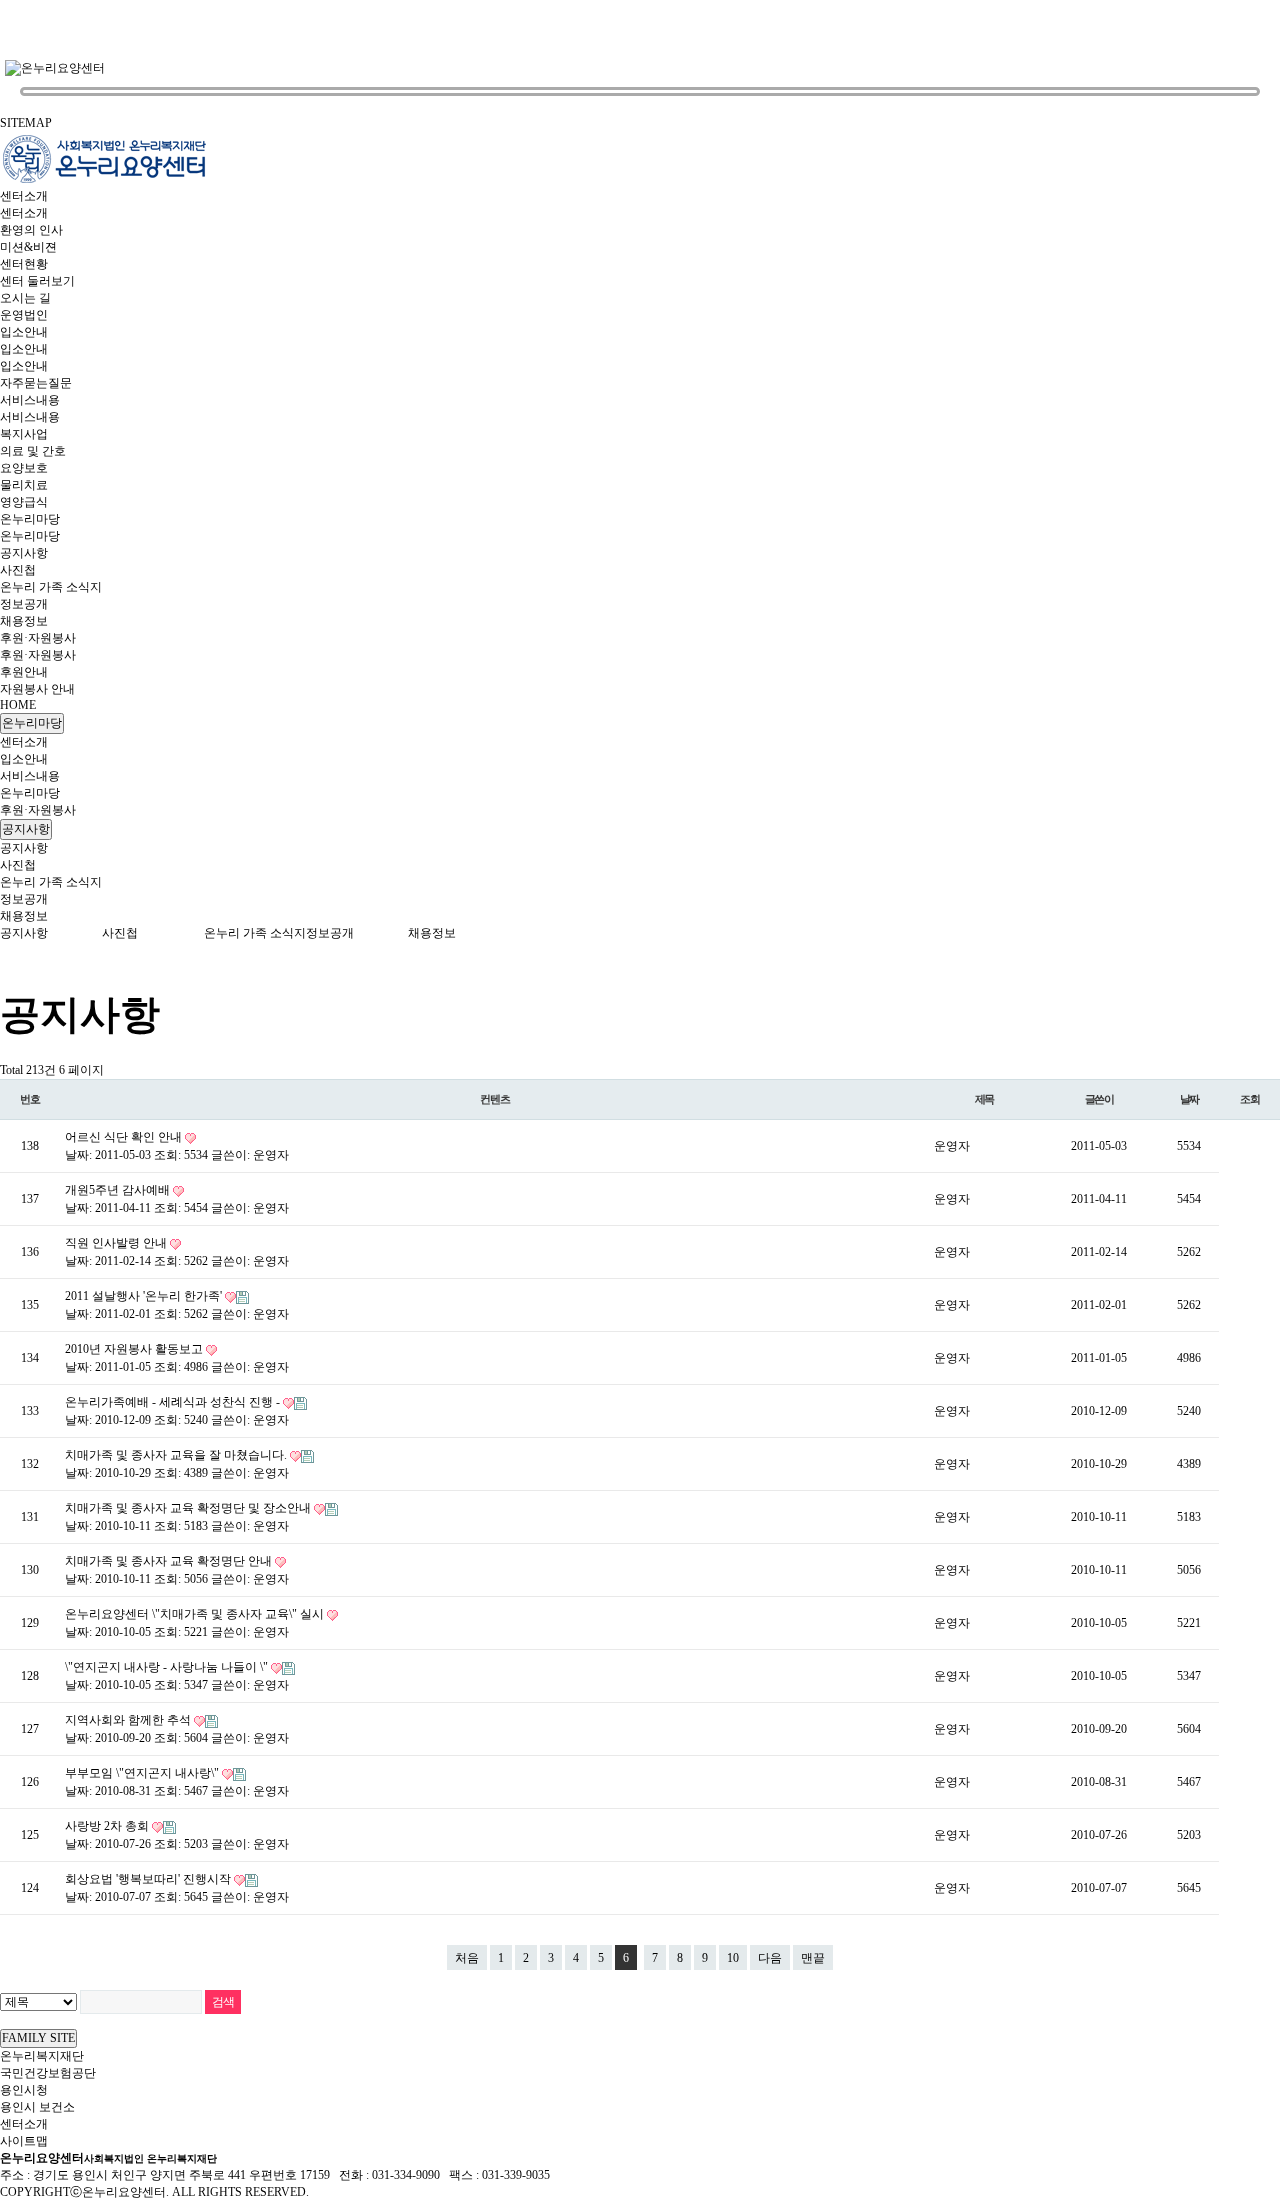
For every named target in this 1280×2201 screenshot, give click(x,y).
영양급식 (24, 502)
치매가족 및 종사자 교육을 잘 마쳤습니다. (177, 1455)
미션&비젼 (28, 247)
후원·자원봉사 (38, 638)
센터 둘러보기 (37, 281)
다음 (770, 1958)
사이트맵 (24, 2141)
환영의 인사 (31, 230)
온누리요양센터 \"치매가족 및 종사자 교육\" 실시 (196, 1614)
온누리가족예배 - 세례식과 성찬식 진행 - (174, 1402)
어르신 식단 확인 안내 (125, 1137)
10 (733, 1958)
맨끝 (813, 1958)
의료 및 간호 (33, 451)
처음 (467, 1958)
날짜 (1190, 1099)
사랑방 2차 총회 (108, 1826)
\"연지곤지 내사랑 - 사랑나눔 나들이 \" (168, 1667)
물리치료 (24, 485)
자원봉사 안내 (37, 689)
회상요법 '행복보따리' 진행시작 (149, 1879)
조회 (1250, 1099)
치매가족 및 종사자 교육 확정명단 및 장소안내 (189, 1508)
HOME (18, 705)
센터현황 (24, 264)
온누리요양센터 (108, 2158)
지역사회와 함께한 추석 (129, 1720)
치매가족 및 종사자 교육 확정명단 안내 (170, 1561)
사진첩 (18, 570)
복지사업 (24, 434)
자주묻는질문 (36, 383)
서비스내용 (30, 400)
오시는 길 (25, 298)
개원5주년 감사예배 (119, 1190)
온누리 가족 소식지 (51, 587)
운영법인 (24, 315)
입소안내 (24, 332)
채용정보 (24, 621)
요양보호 (24, 468)
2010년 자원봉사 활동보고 (135, 1349)
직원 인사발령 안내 (117, 1243)
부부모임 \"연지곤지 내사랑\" (143, 1773)
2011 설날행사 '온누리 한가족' (145, 1296)
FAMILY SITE (38, 2038)
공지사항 (24, 553)
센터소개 (24, 196)
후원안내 (24, 672)
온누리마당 (30, 519)
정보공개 (24, 604)
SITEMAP (26, 123)
